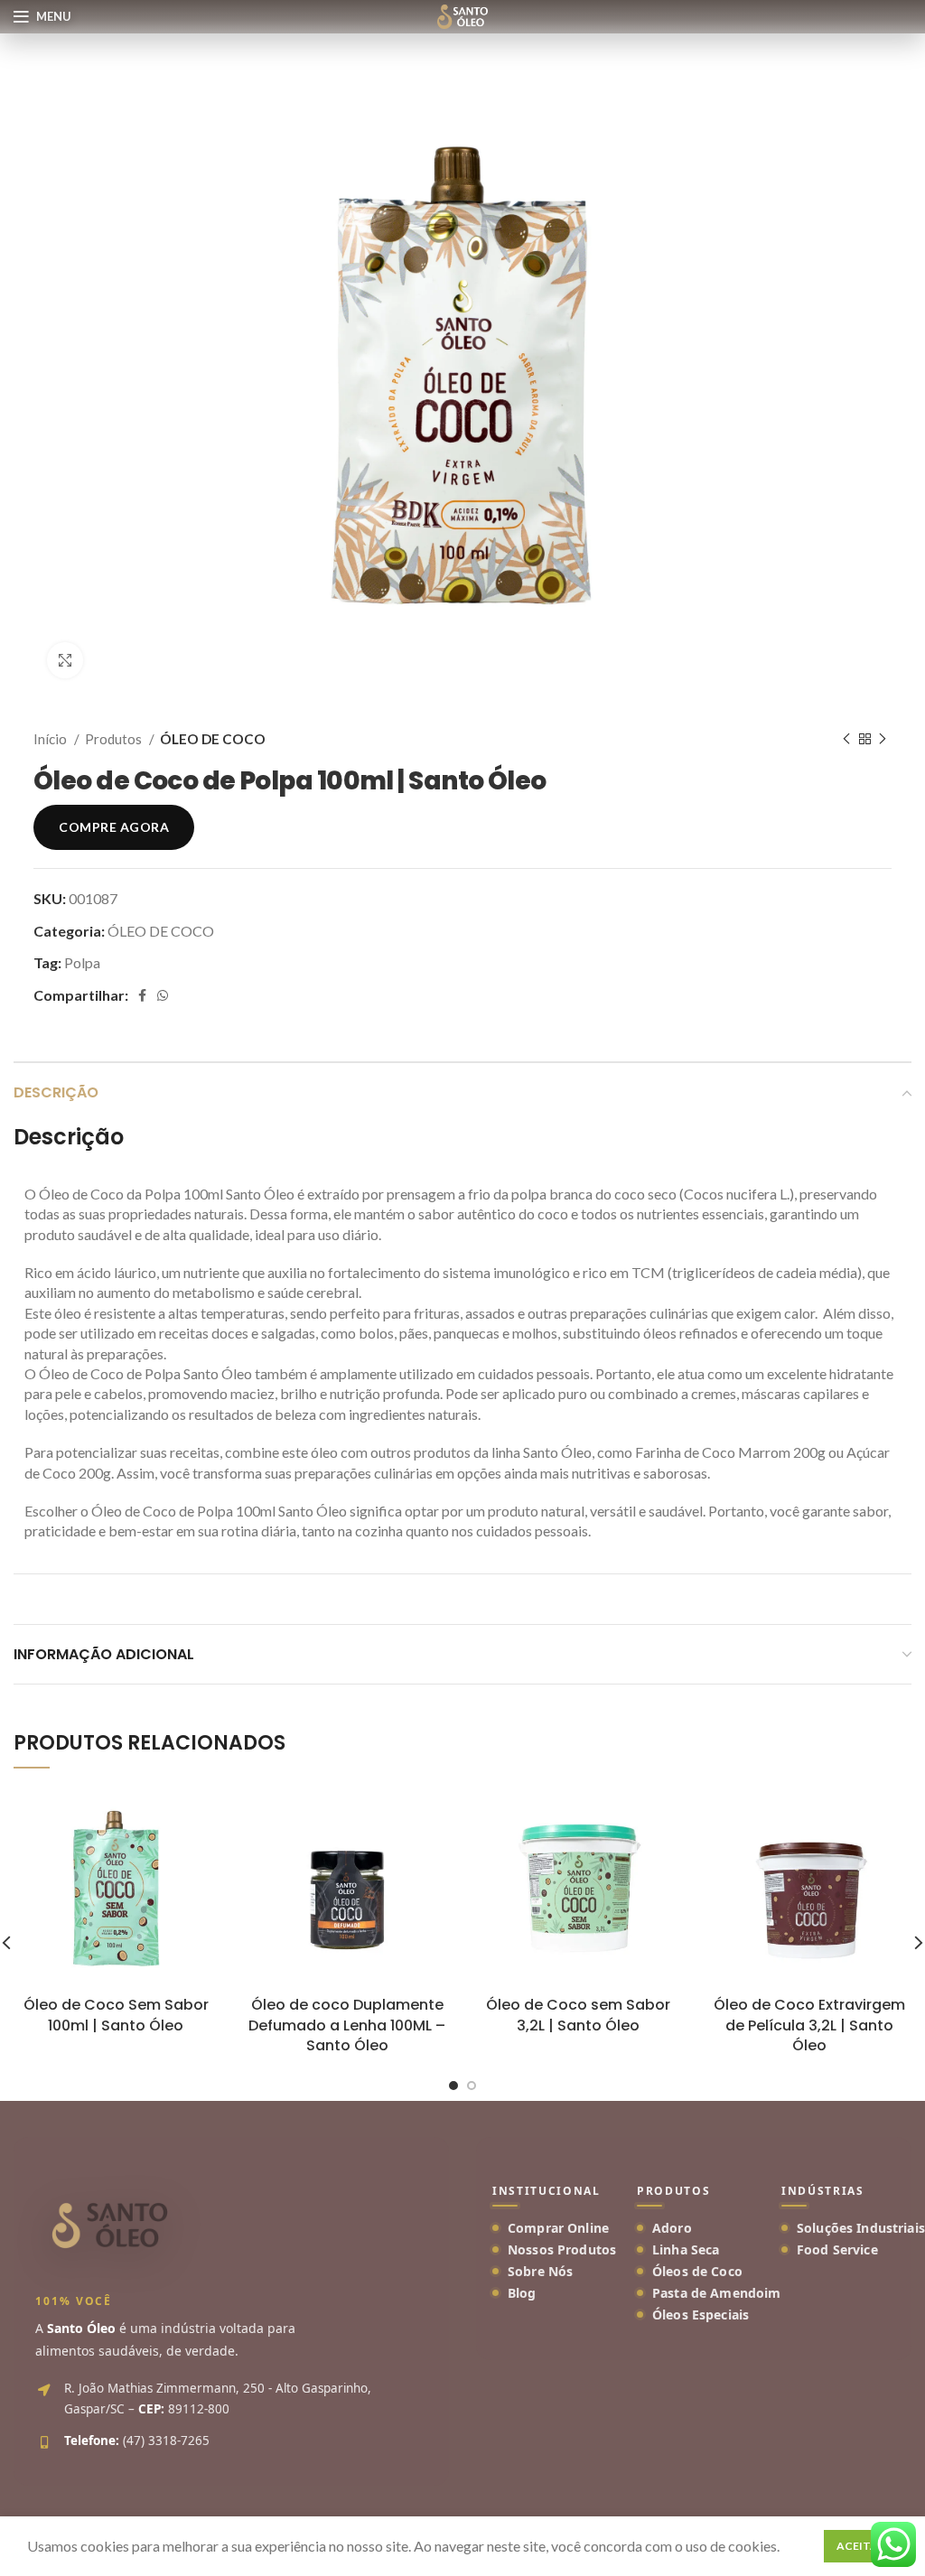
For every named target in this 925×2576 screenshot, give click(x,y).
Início (51, 739)
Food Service (837, 2249)
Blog (522, 2293)
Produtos (115, 739)
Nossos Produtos (562, 2249)
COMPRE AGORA (114, 827)
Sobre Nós (540, 2271)
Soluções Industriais (861, 2228)
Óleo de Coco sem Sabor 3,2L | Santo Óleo (578, 2015)
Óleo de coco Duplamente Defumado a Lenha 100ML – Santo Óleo (347, 2025)
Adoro (672, 2228)
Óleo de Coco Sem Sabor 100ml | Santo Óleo (116, 2015)
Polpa (82, 962)
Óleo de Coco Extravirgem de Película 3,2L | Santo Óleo (809, 2025)
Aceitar (861, 2546)
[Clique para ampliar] (65, 660)
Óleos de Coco (697, 2271)
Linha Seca (686, 2249)
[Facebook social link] (142, 995)
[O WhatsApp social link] (163, 995)
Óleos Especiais (701, 2315)
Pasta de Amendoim (716, 2293)
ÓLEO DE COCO (213, 739)
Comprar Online (558, 2228)
